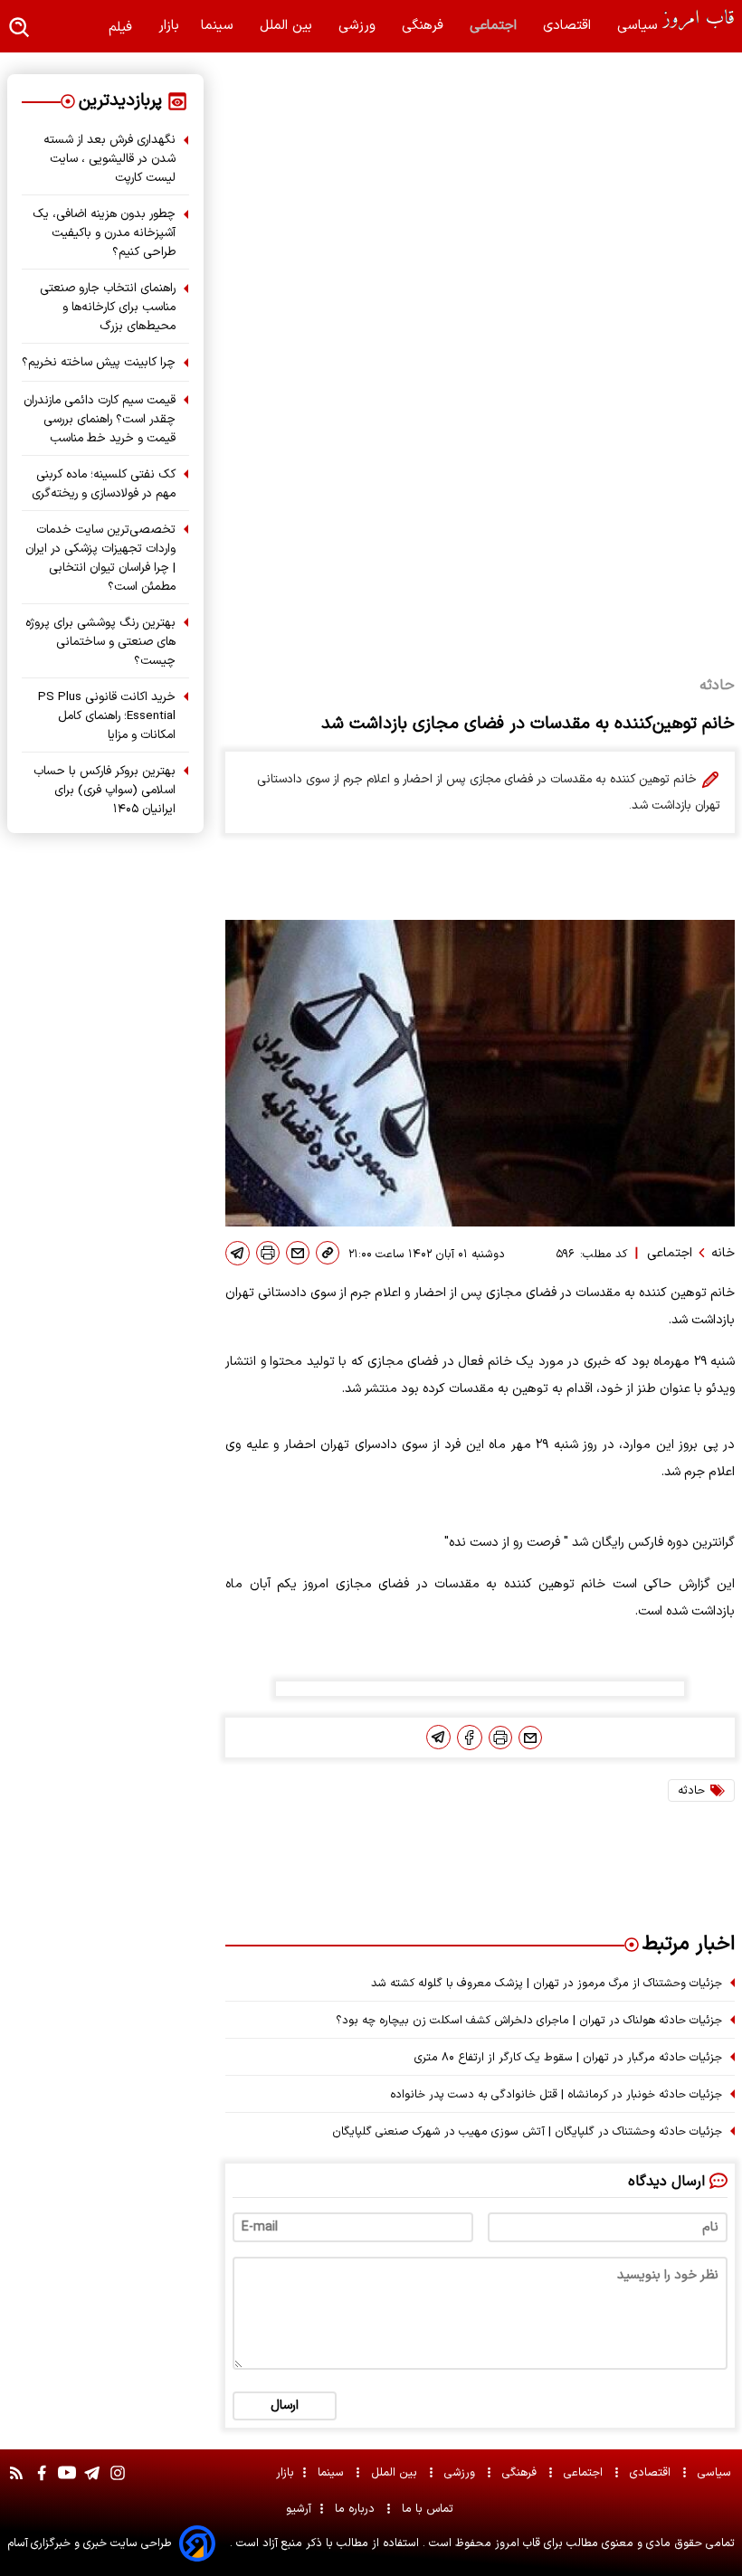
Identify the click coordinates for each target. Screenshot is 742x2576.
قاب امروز (516, 2543)
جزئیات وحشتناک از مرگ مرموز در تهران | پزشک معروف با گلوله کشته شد (547, 1983)
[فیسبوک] (470, 1738)
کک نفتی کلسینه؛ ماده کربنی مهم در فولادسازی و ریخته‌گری (104, 484)
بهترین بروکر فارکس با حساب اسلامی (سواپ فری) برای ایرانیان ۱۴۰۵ (105, 790)
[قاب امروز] (699, 20)
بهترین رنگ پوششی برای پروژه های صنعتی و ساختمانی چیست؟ (100, 642)
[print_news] (268, 1253)
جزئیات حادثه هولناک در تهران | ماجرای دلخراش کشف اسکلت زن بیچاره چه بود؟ (529, 2020)
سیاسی (640, 26)
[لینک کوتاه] (328, 1253)
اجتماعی (495, 26)
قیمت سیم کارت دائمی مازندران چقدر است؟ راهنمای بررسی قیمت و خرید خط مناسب (100, 419)
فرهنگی (425, 26)
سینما (219, 26)
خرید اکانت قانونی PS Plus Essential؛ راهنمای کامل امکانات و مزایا (107, 716)
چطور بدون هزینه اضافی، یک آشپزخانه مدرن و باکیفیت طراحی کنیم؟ (104, 233)
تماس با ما (429, 2509)
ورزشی (359, 26)
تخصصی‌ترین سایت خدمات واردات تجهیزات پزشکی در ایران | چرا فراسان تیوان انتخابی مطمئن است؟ (100, 558)
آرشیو (299, 2509)
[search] (20, 28)
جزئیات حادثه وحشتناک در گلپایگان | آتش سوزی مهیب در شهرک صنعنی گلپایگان (527, 2131)
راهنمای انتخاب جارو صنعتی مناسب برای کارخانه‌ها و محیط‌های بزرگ (108, 307)
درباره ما (357, 2509)
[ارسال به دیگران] (298, 1253)
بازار (169, 26)
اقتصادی (569, 26)
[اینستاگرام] (118, 2482)
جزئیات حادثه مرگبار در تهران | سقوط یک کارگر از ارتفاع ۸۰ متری (568, 2057)
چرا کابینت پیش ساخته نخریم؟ (99, 362)
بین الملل (288, 26)
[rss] (16, 2482)
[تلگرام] (238, 1253)
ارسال (285, 2406)
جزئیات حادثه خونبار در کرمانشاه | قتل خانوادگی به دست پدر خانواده (556, 2094)
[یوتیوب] (67, 2482)
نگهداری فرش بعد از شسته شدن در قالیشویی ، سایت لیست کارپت (109, 159)
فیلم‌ (123, 28)
